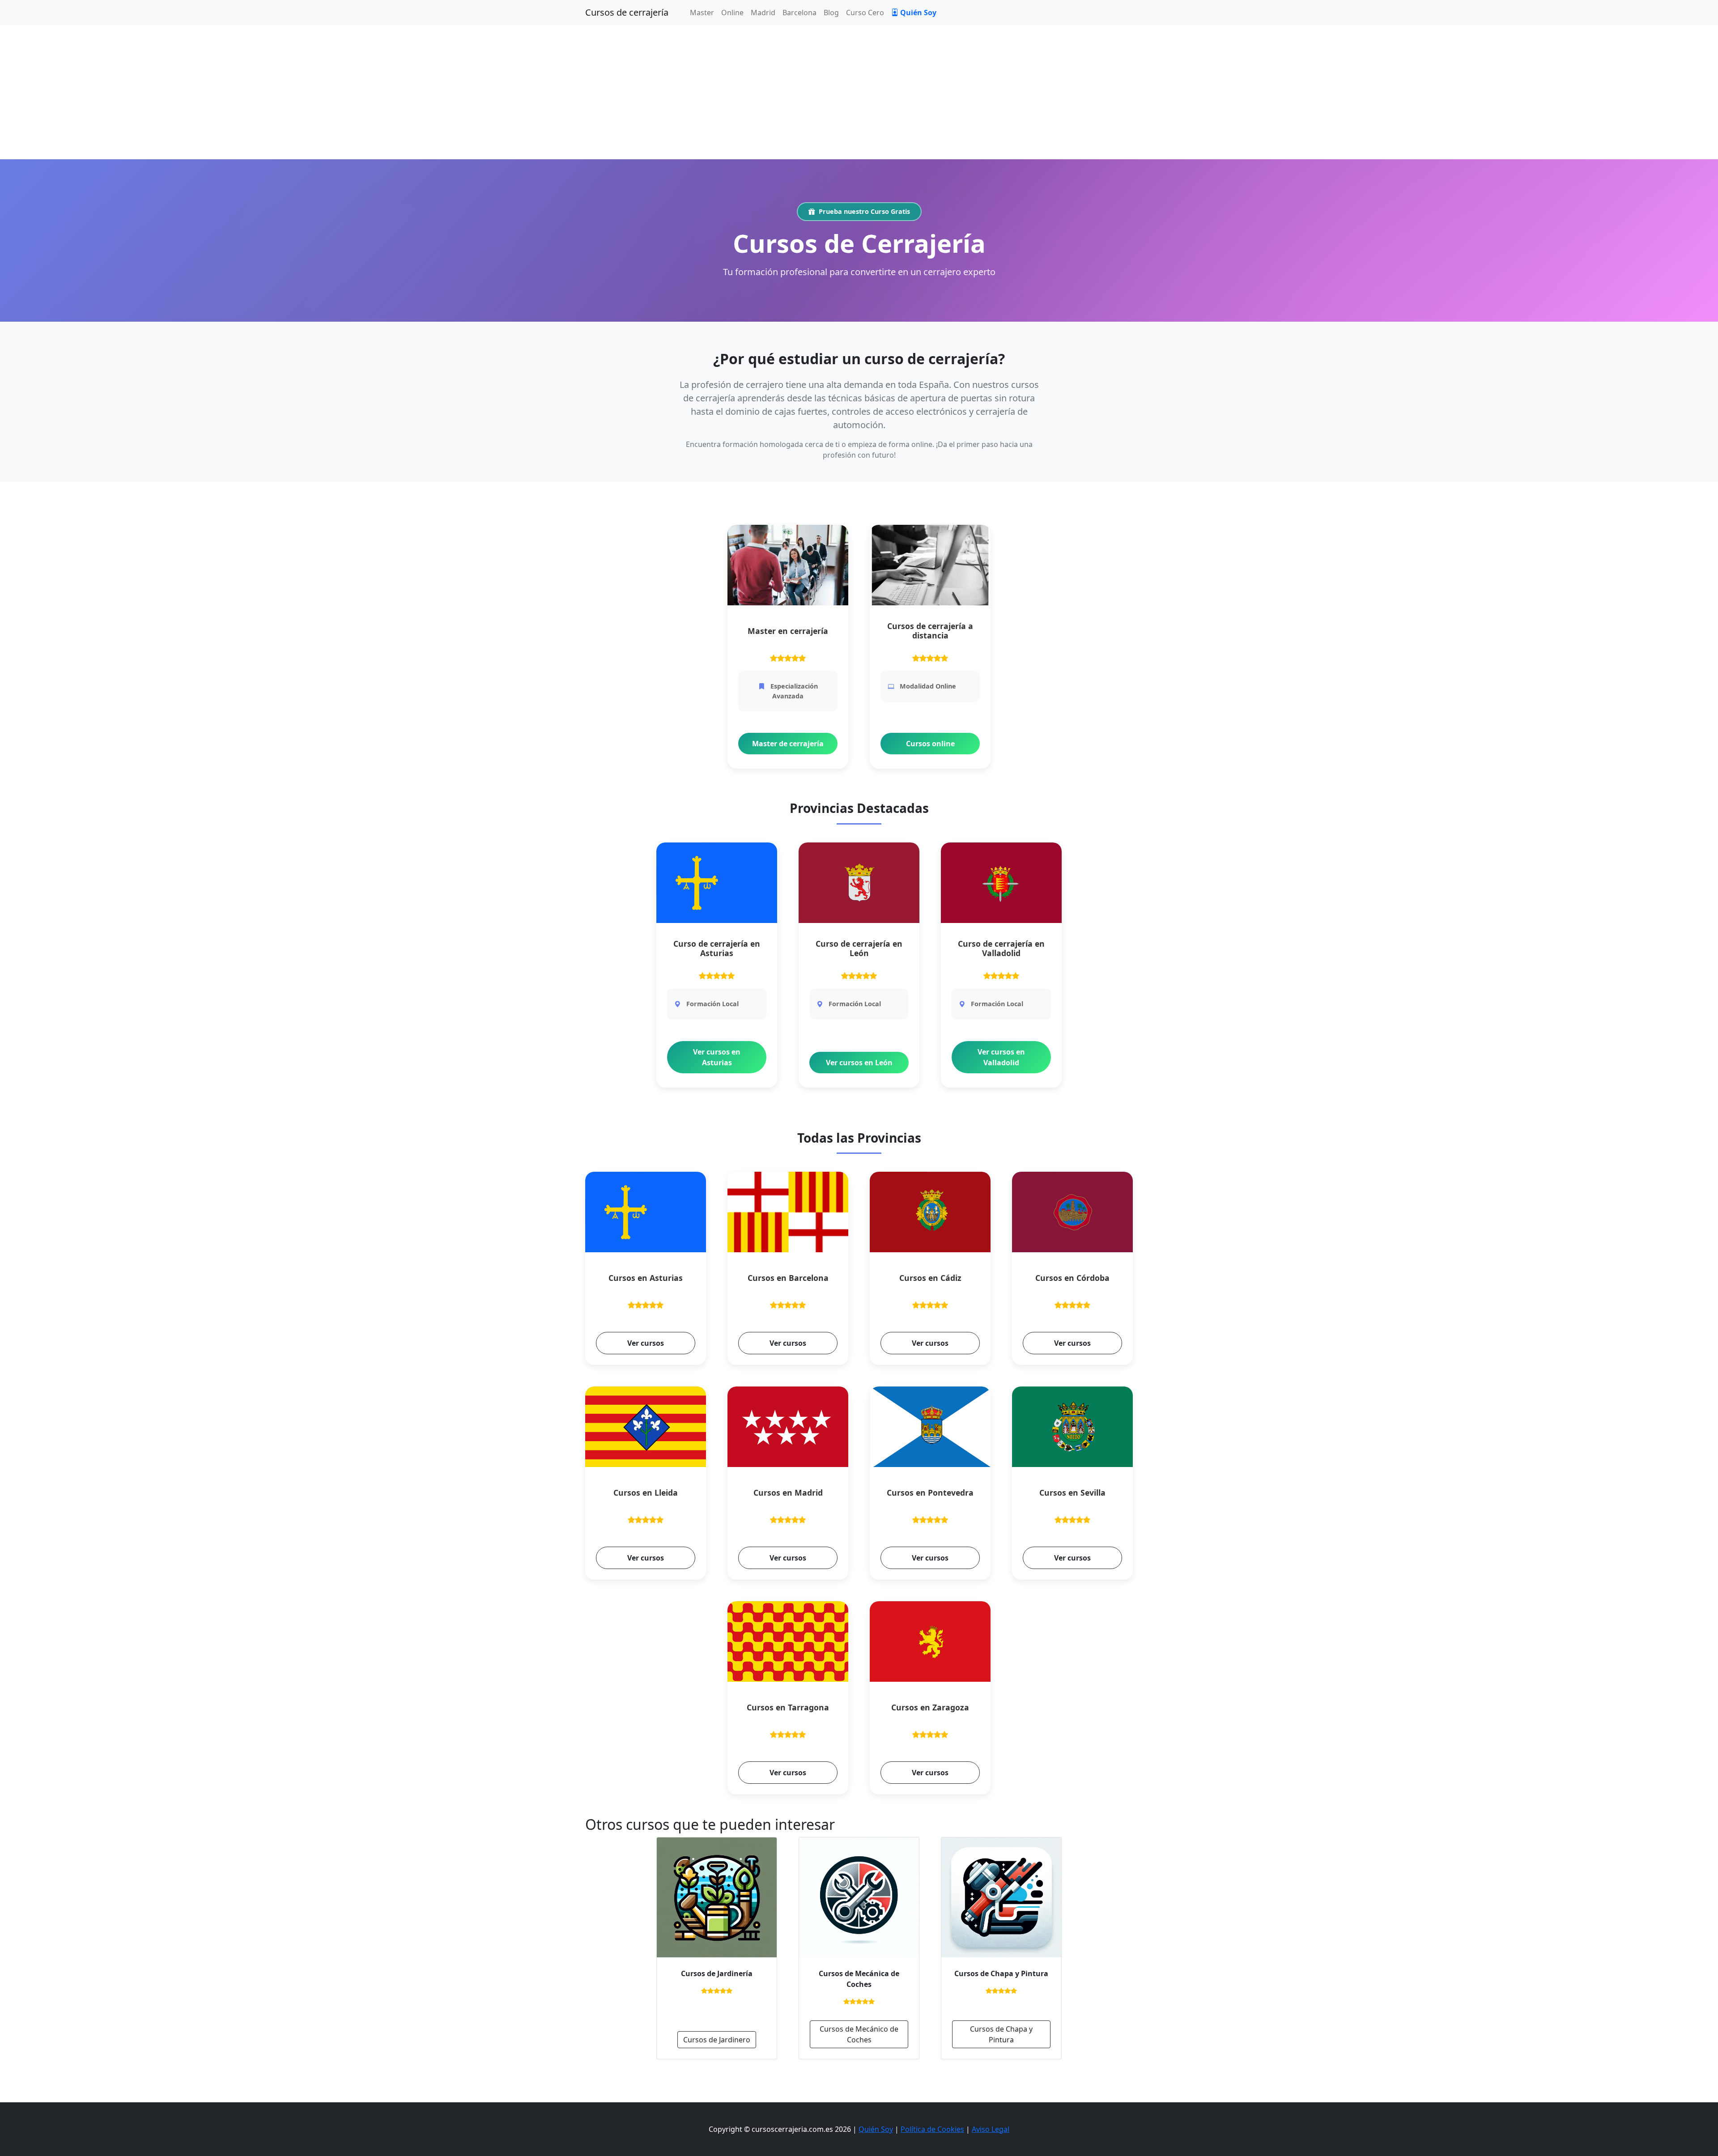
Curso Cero (865, 13)
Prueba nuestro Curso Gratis (864, 211)
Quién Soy (918, 13)
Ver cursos (646, 1343)
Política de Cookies (932, 2129)
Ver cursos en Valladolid (1001, 1057)
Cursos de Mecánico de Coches (859, 2034)
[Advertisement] (859, 92)
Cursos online (930, 744)
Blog (831, 13)
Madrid (763, 13)
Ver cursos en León (859, 1063)
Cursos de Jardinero (717, 2040)
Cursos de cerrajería (627, 12)
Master (702, 13)
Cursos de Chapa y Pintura (1001, 2034)
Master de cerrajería (788, 744)
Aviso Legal (991, 2129)
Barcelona (799, 13)
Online (732, 13)
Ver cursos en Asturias (717, 1057)
